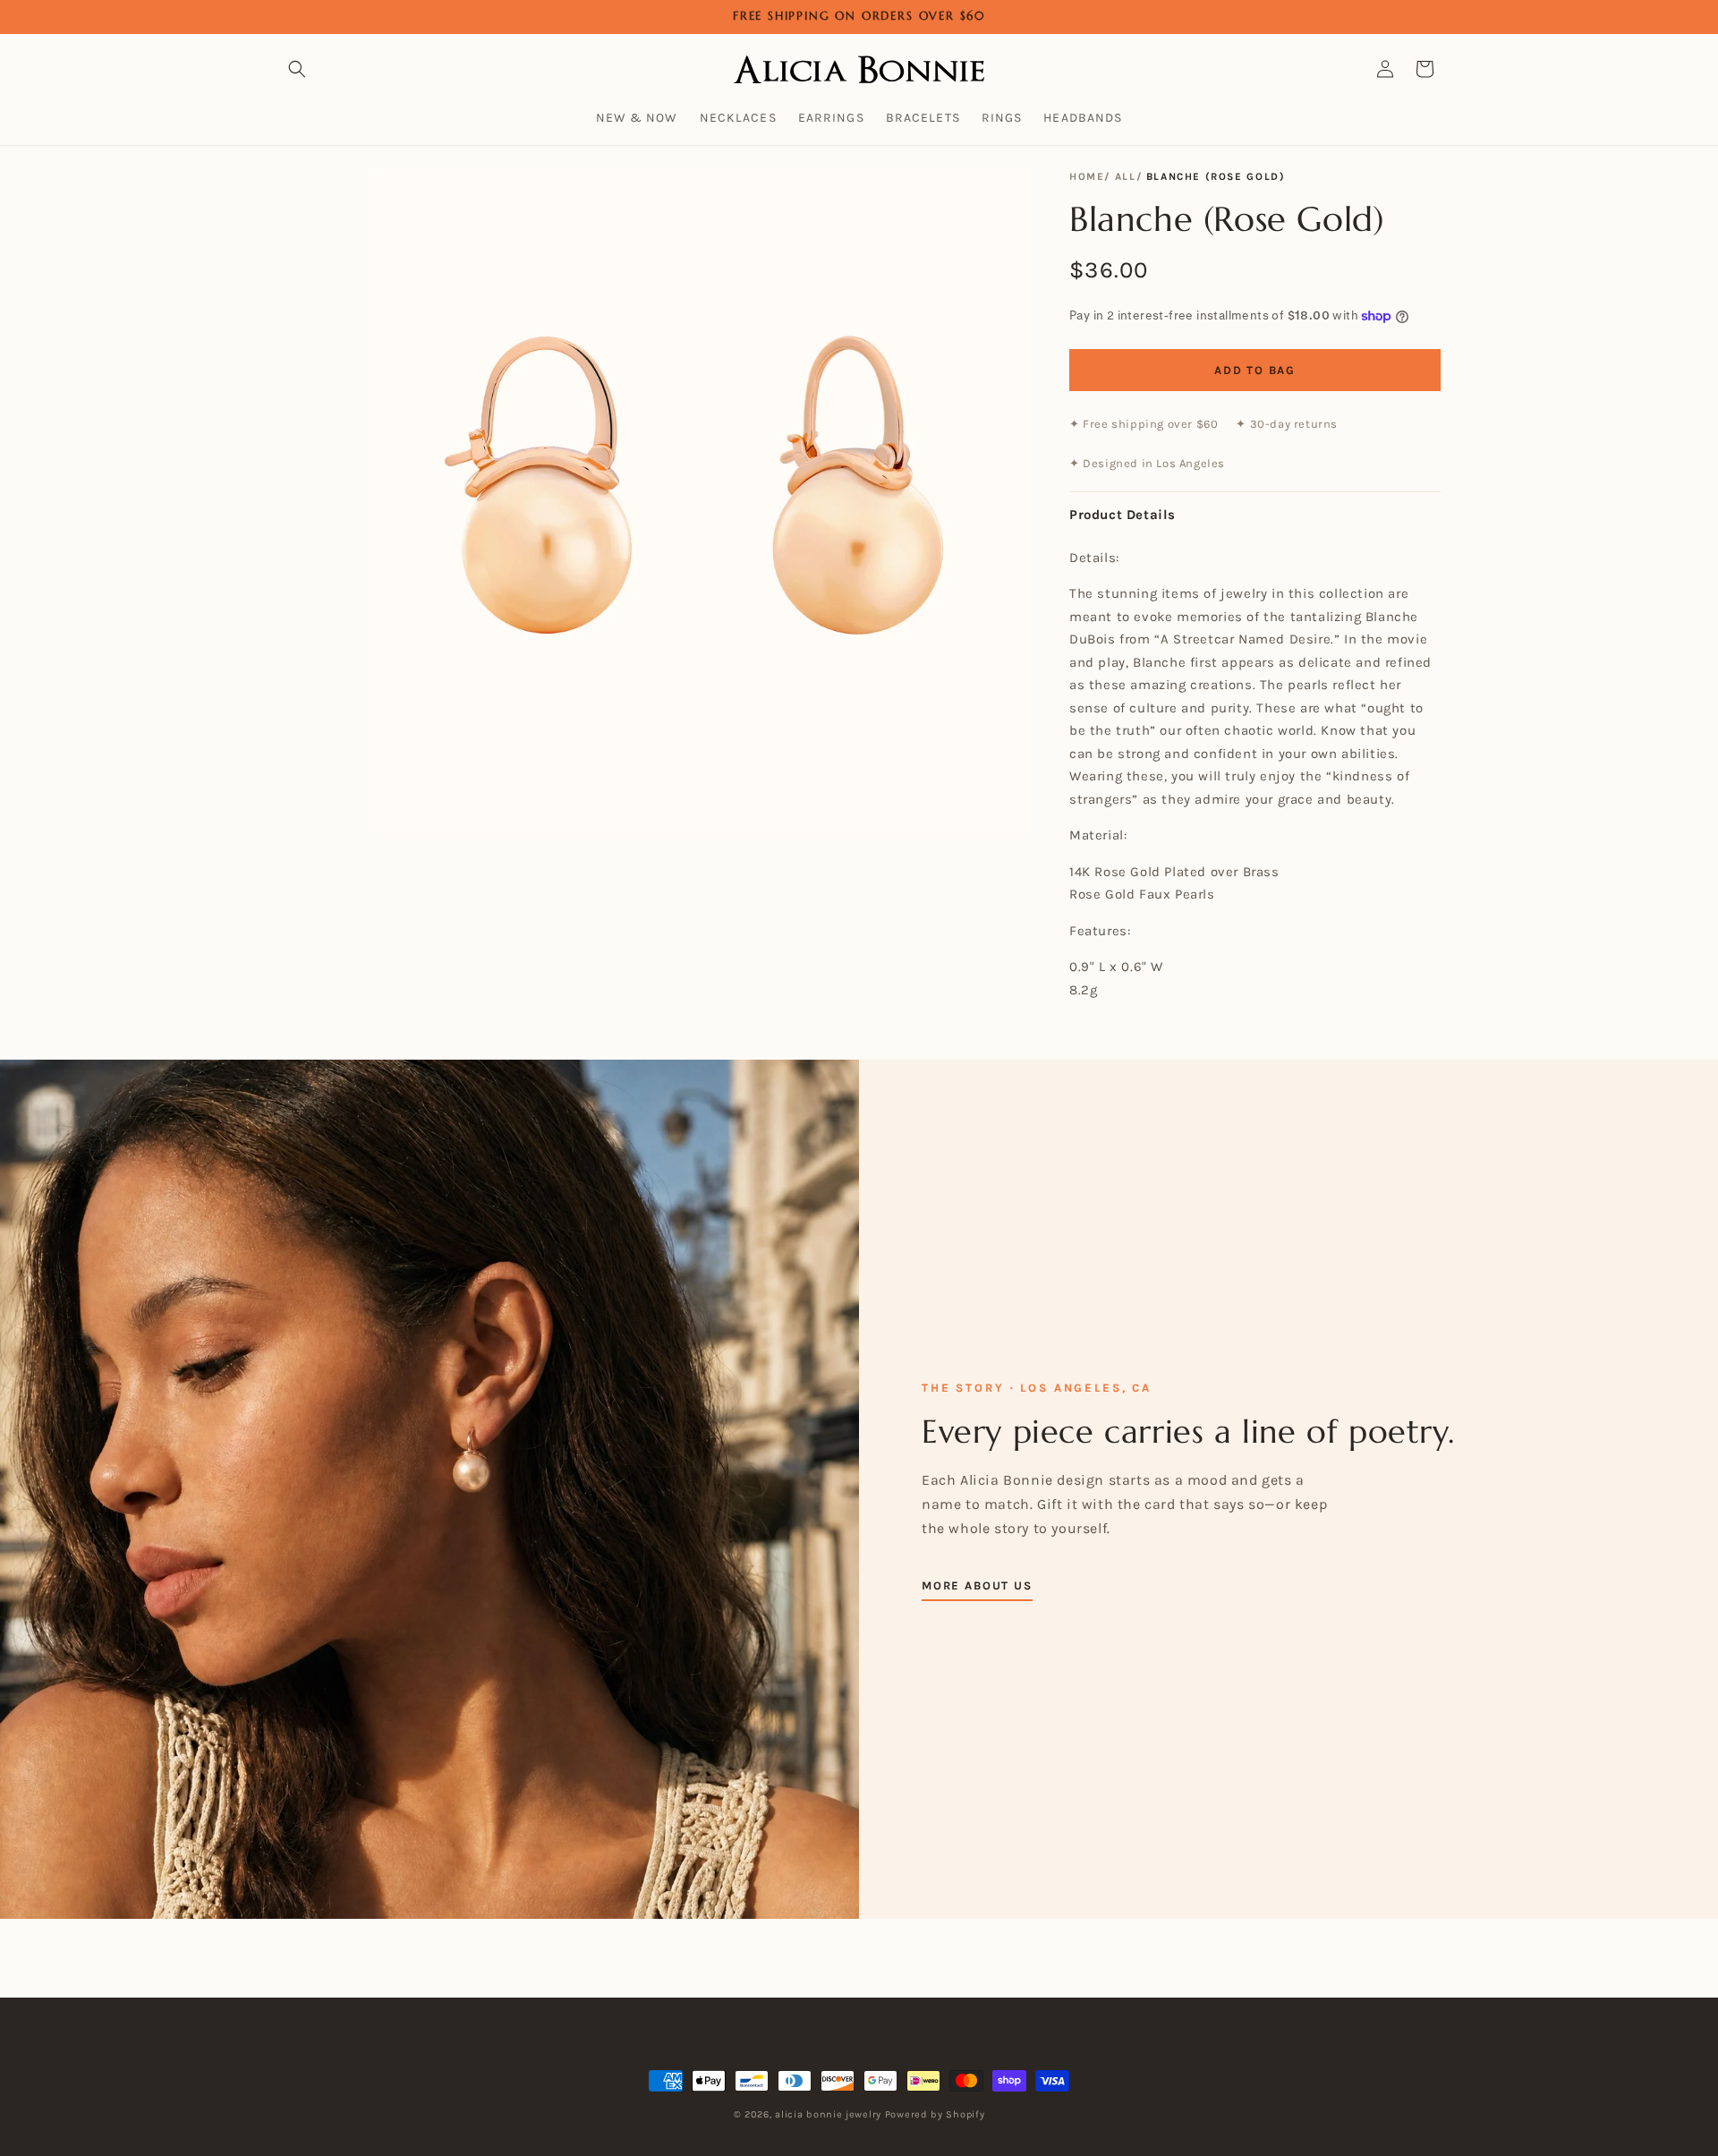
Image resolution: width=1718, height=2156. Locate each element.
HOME (1087, 176)
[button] (297, 69)
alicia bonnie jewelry (828, 2114)
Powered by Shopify (935, 2114)
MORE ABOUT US (977, 1585)
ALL (1126, 176)
